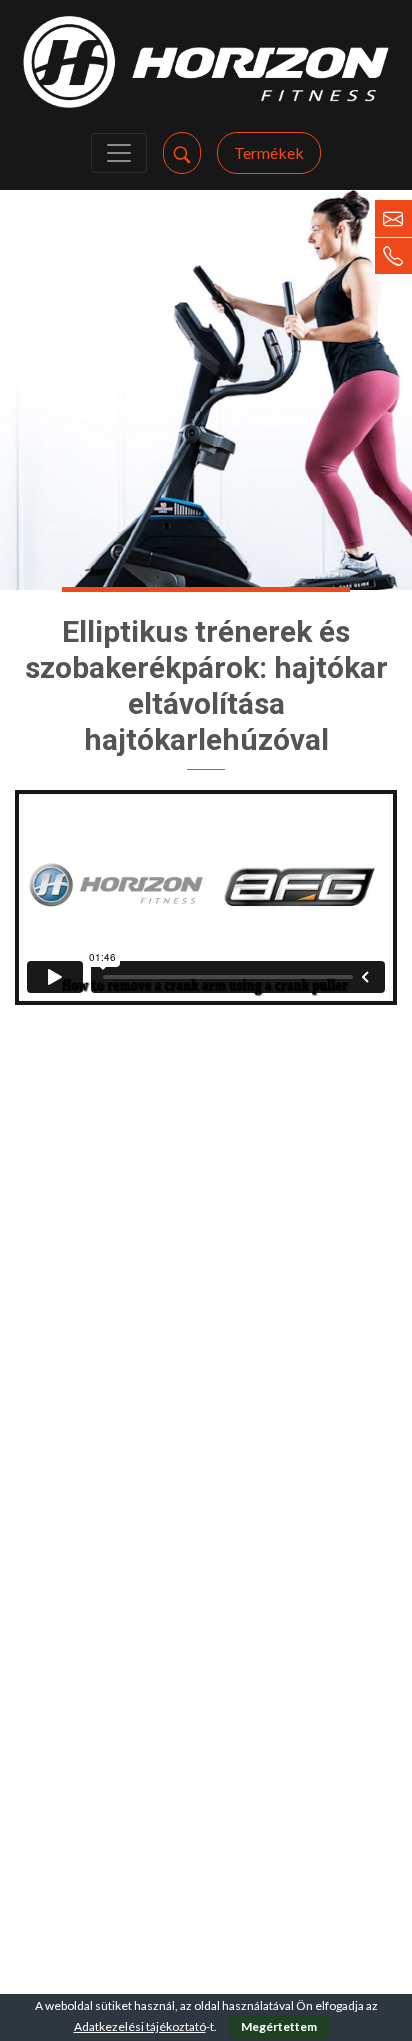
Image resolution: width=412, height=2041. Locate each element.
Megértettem (279, 2026)
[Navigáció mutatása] (119, 153)
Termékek (269, 152)
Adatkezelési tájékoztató (140, 2026)
